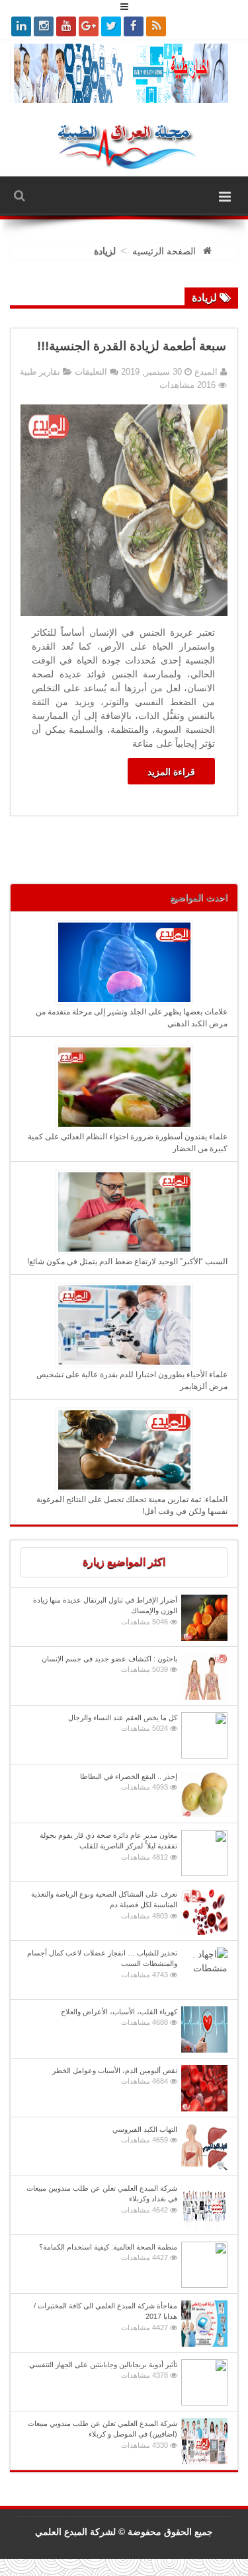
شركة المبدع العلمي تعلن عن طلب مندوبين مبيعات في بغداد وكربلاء (102, 2199)
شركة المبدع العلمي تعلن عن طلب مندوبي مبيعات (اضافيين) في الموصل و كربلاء (103, 2434)
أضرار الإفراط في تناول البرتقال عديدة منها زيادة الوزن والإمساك (105, 1611)
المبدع (205, 372)
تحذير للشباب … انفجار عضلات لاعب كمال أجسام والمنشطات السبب (102, 1964)
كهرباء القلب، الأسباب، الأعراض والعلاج (119, 2017)
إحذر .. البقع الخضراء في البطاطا (129, 1782)
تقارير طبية (40, 372)
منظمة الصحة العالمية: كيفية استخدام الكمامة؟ (108, 2253)
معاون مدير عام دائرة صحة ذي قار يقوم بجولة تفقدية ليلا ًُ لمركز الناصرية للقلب (108, 1846)
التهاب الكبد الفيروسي (145, 2135)
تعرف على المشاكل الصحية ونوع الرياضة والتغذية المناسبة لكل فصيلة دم (104, 1905)
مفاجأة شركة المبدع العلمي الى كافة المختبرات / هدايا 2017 (105, 2317)
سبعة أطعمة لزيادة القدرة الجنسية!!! (132, 346)
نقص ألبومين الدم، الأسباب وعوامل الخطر (115, 2076)
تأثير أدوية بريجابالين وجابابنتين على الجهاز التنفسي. (102, 2370)
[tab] (124, 1562)
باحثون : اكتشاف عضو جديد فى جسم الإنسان (109, 1664)
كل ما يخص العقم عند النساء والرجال (123, 1723)
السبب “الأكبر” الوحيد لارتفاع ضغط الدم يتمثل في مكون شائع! (127, 1262)
